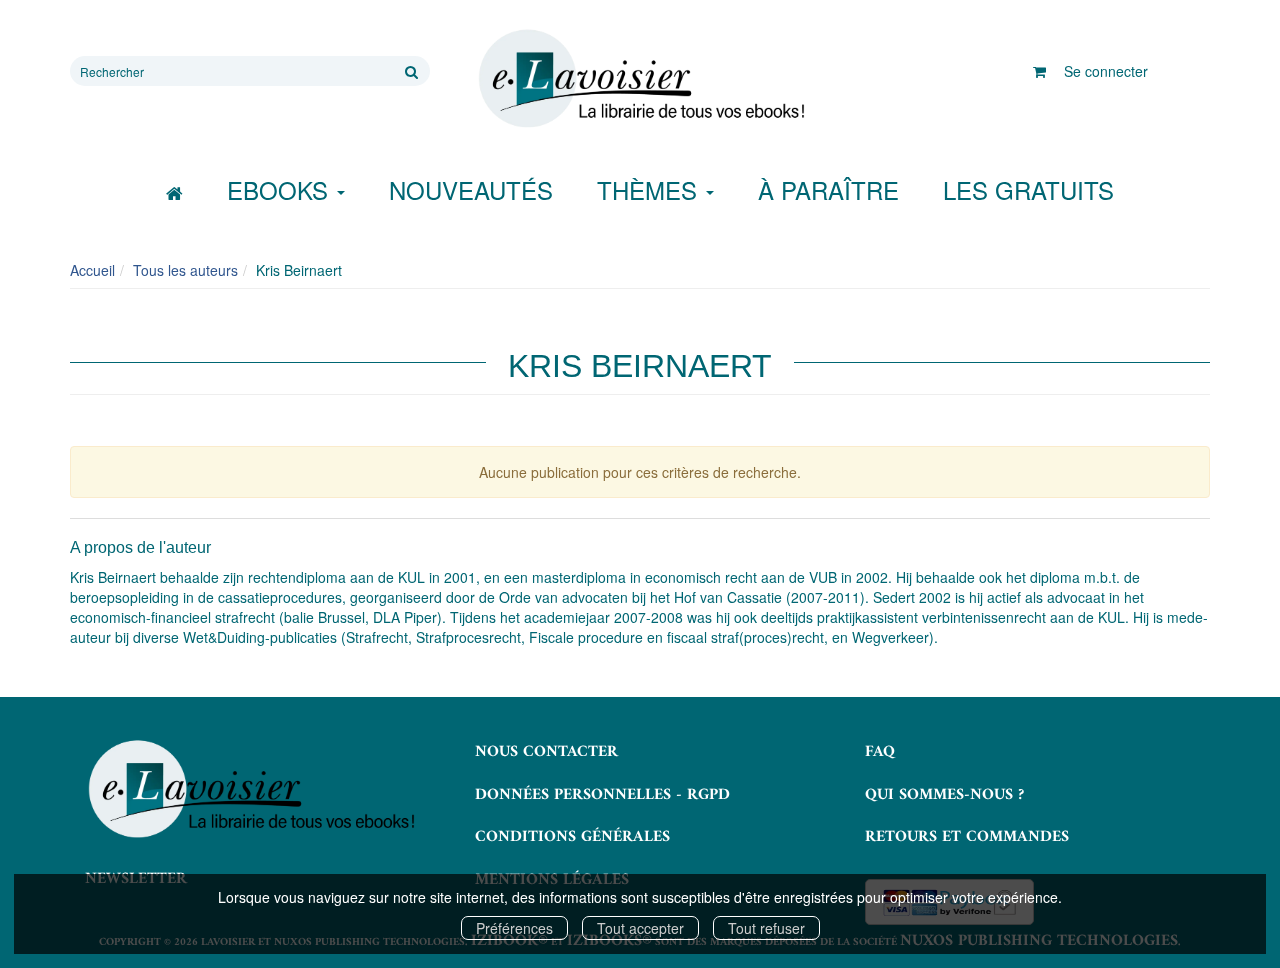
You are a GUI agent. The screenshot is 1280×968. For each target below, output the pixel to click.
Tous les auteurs (185, 270)
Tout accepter (640, 928)
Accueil (92, 270)
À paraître (828, 189)
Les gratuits (1028, 189)
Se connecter (1106, 71)
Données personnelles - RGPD (602, 795)
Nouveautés (471, 189)
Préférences (514, 928)
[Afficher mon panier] (1039, 71)
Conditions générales (572, 837)
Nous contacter (546, 752)
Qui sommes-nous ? (944, 795)
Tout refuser (766, 928)
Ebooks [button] (281, 189)
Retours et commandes (967, 837)
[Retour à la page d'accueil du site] (640, 79)
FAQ (880, 752)
